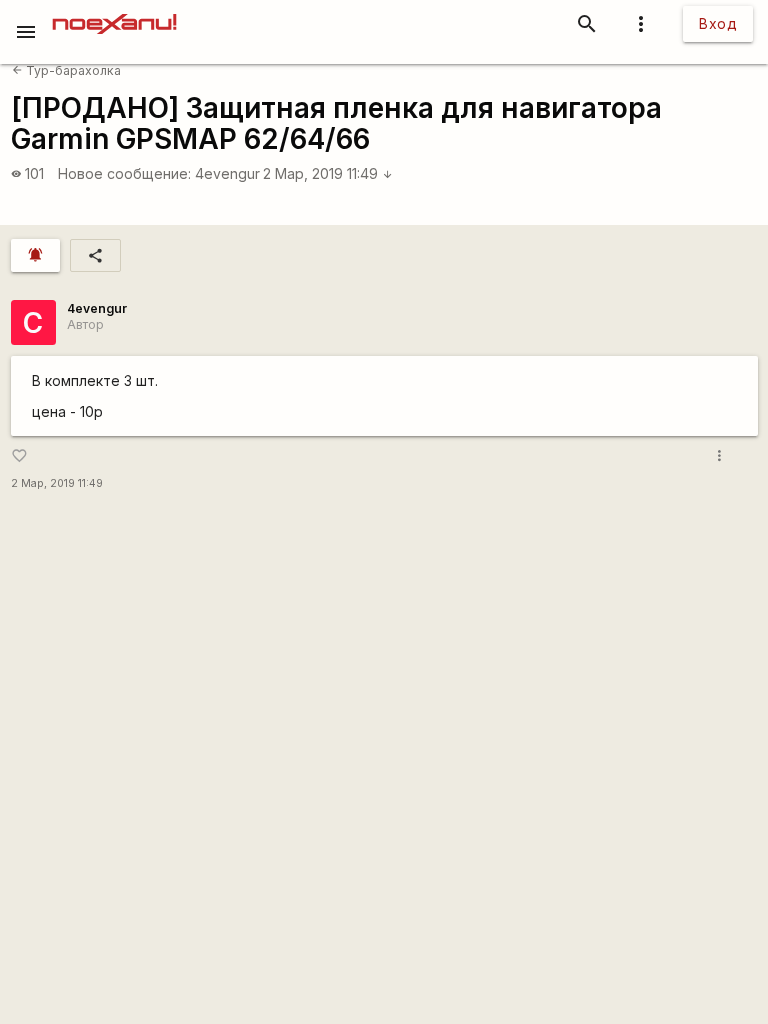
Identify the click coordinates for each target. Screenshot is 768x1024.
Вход (718, 23)
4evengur (227, 173)
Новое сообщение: (124, 173)
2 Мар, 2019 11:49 (328, 173)
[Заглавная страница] (114, 14)
